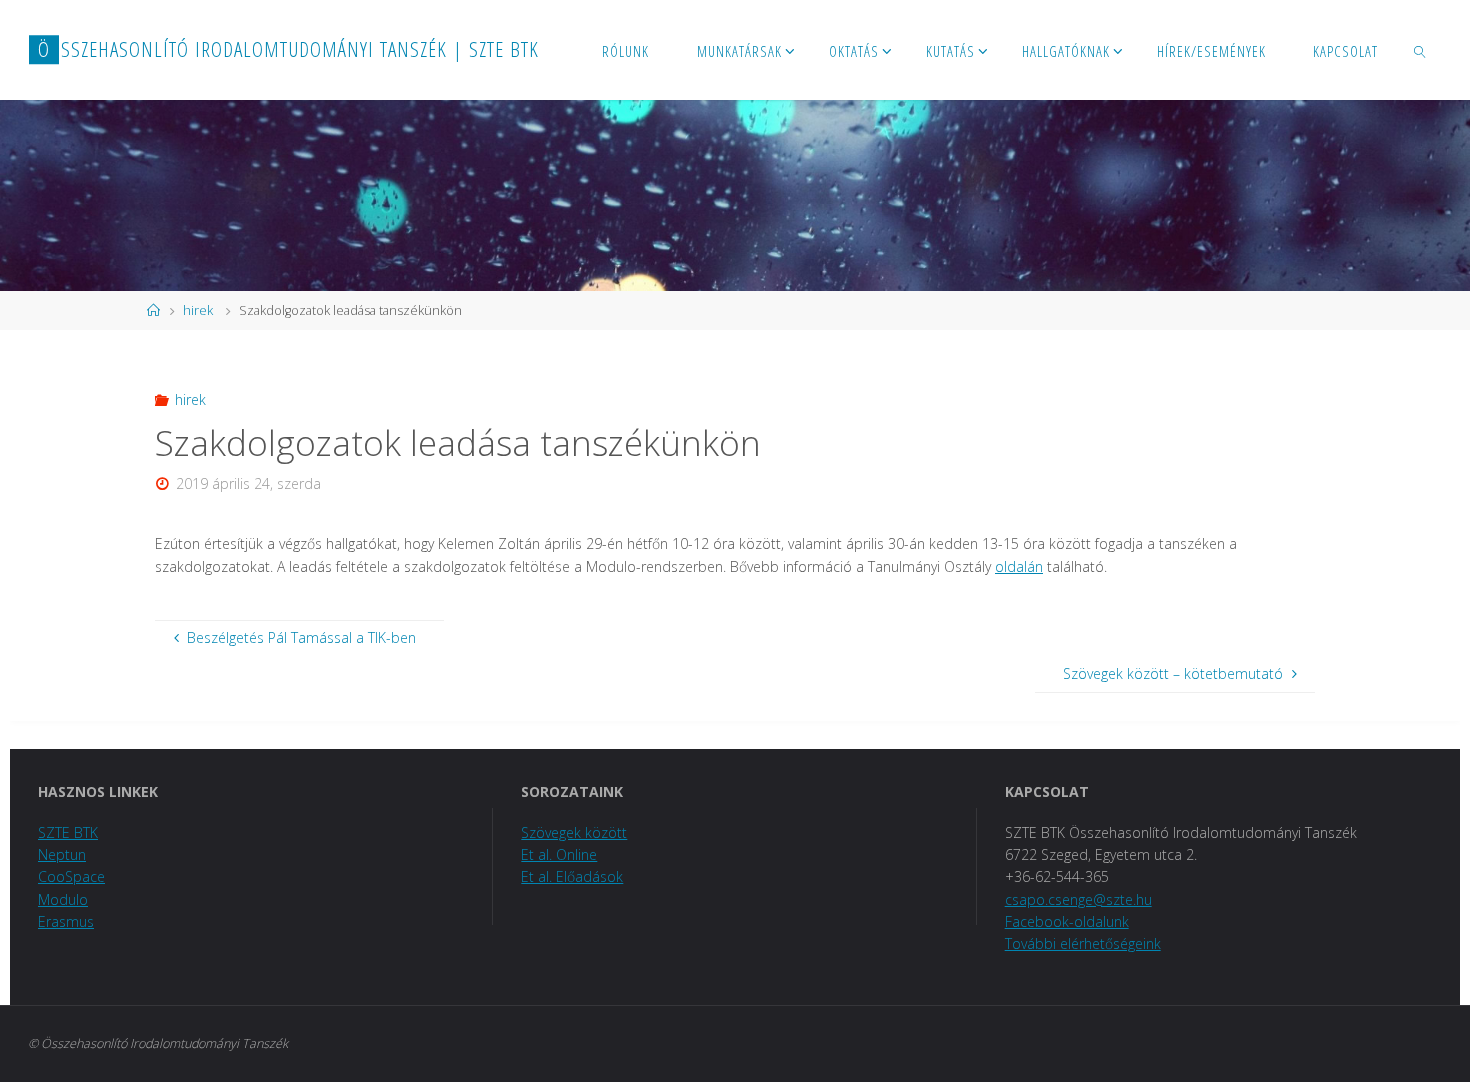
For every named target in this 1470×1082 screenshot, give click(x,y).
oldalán (1019, 566)
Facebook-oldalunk (1067, 921)
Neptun (62, 854)
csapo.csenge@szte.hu (1078, 899)
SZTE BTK (68, 832)
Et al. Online (559, 854)
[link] (1420, 50)
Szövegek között (574, 832)
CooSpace (71, 876)
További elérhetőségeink (1083, 943)
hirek (198, 310)
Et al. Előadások (572, 876)
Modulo (63, 899)
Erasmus (66, 921)
